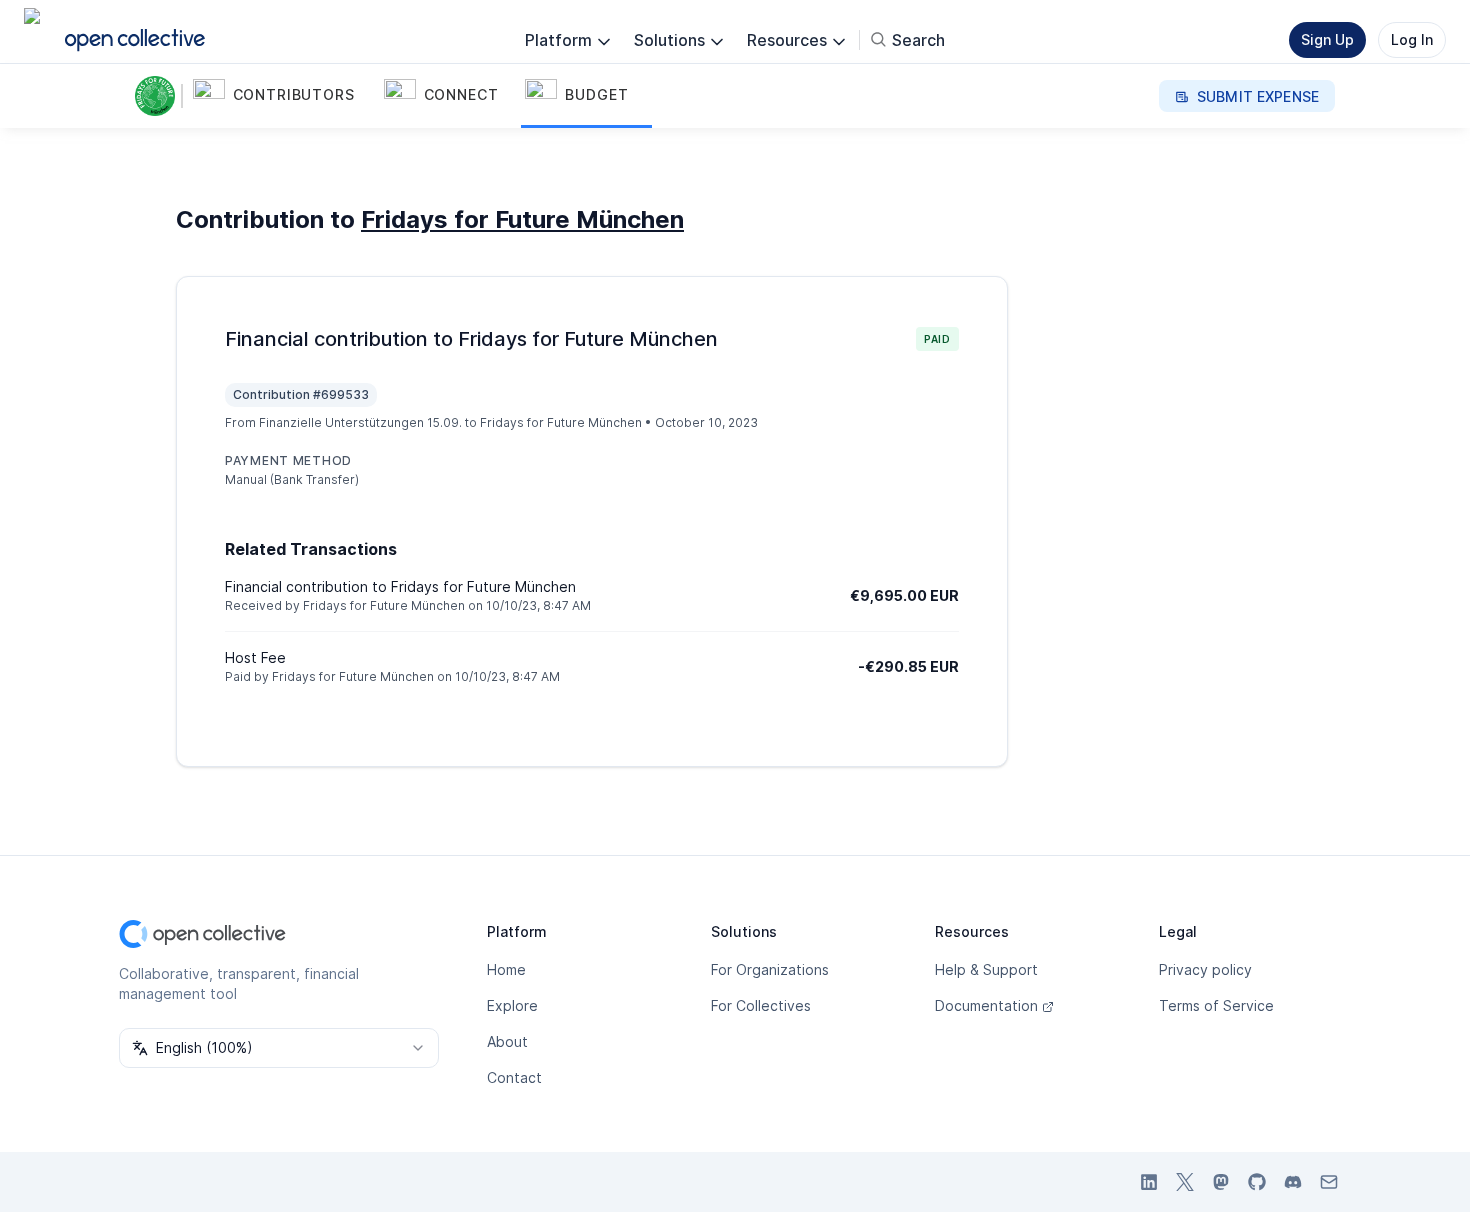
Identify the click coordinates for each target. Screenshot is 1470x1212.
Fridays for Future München (522, 219)
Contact (514, 1077)
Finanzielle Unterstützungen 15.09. (360, 422)
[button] (284, 96)
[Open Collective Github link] (1257, 1182)
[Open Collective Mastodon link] (1221, 1182)
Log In (1412, 39)
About (507, 1041)
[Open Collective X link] (1185, 1182)
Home (506, 969)
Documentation (986, 1005)
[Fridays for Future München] (159, 96)
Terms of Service (1216, 1005)
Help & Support (986, 969)
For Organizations (770, 969)
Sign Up (1327, 39)
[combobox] (279, 1048)
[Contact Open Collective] (1329, 1182)
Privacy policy (1205, 969)
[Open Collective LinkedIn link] (1149, 1182)
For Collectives (761, 1005)
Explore (512, 1005)
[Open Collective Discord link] (1293, 1182)
